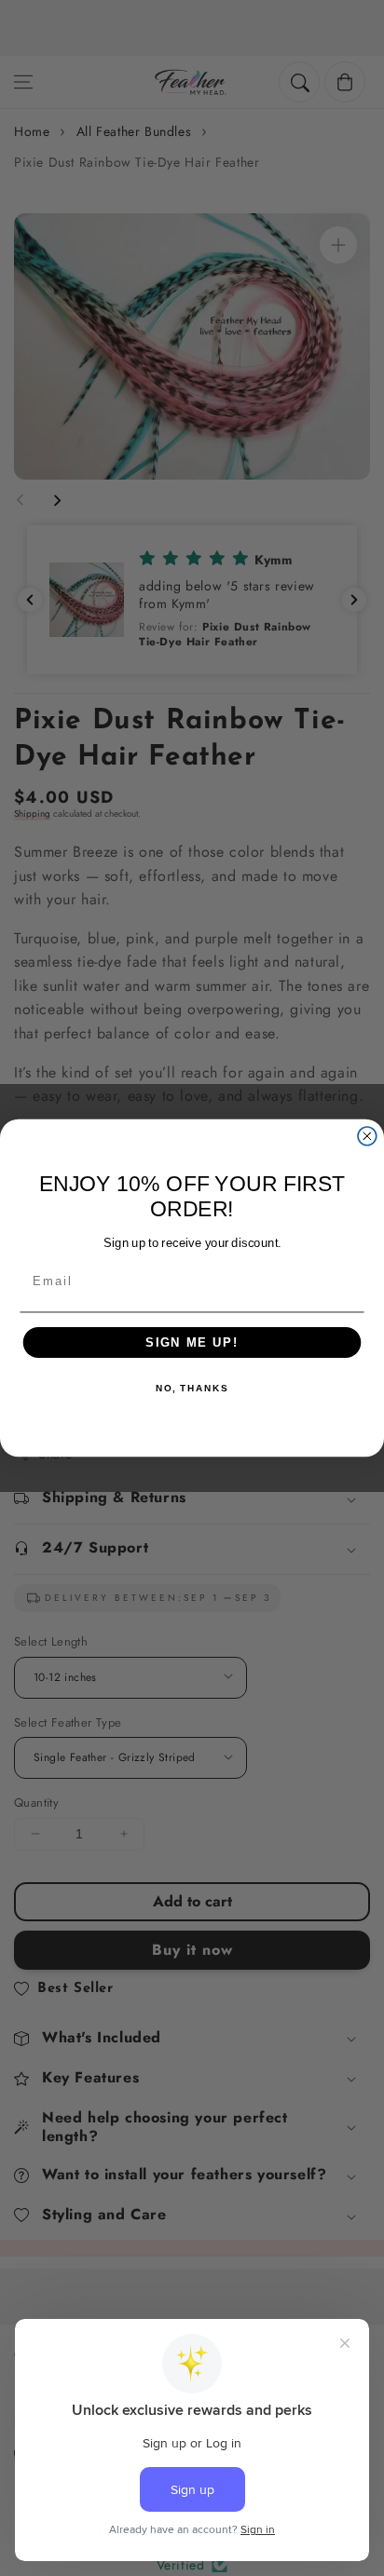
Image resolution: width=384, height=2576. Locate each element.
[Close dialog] (367, 1136)
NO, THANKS (192, 1390)
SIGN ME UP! (192, 1342)
